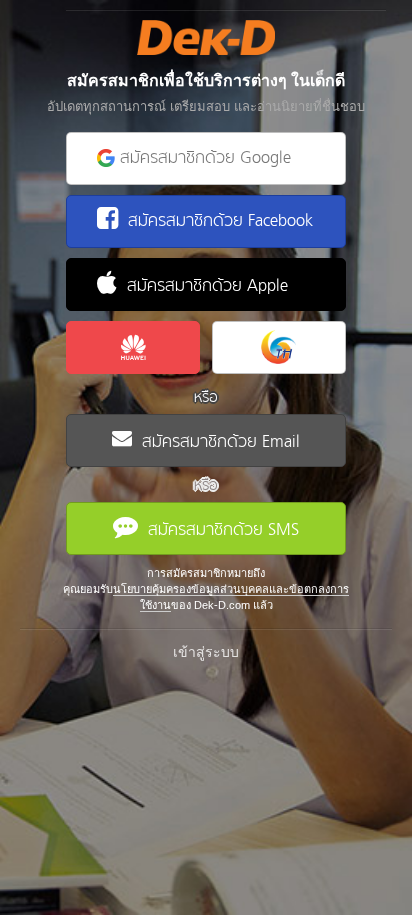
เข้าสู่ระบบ (206, 652)
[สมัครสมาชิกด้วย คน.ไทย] (279, 347)
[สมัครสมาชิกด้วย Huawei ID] (133, 347)
